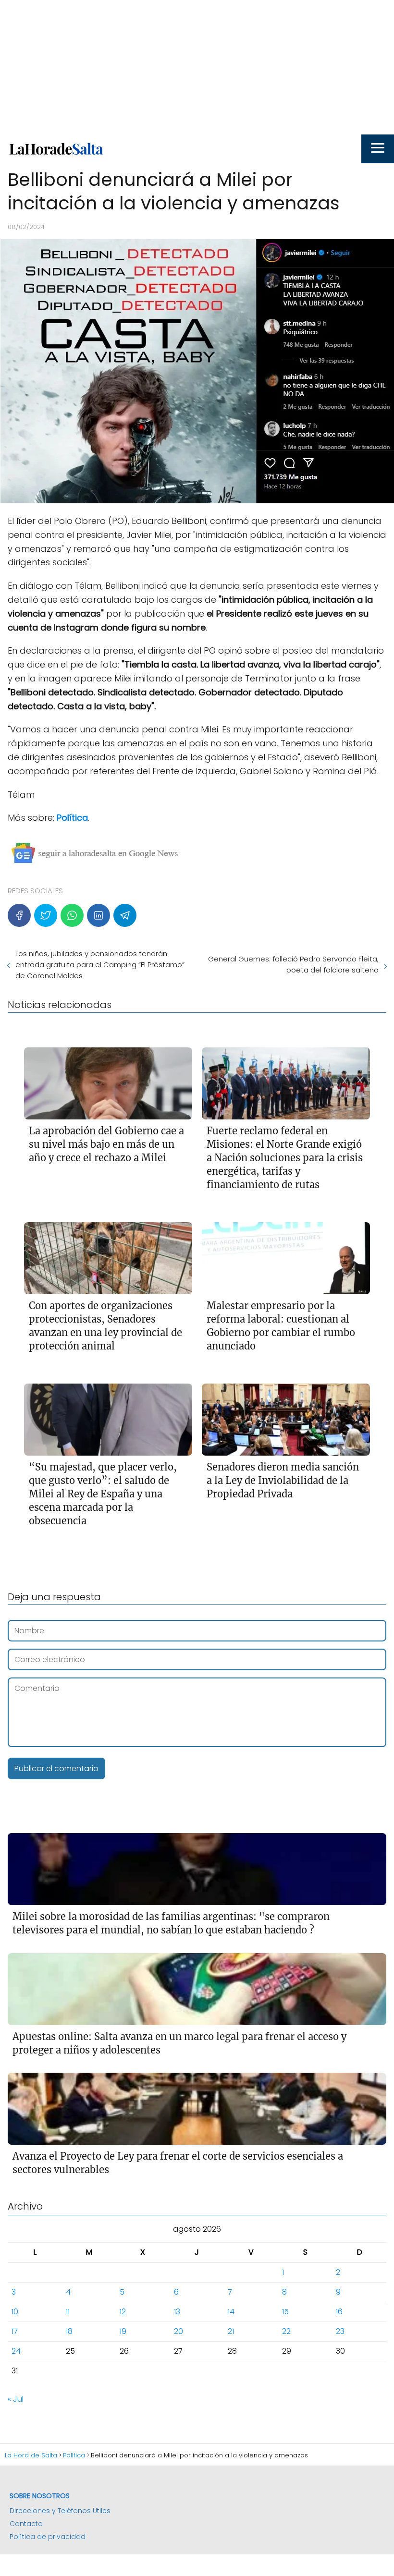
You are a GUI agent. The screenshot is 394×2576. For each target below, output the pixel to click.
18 (69, 2331)
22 (286, 2331)
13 (177, 2312)
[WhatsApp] (72, 915)
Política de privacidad (48, 2537)
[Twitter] (46, 915)
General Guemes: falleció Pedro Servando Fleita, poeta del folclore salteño (293, 964)
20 (179, 2331)
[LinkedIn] (98, 915)
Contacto (26, 2524)
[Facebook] (19, 915)
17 (15, 2331)
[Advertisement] (197, 67)
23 (340, 2331)
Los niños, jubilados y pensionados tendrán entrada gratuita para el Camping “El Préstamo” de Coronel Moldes (100, 965)
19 (123, 2331)
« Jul (16, 2399)
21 (231, 2331)
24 (16, 2351)
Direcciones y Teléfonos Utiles (60, 2511)
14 (231, 2312)
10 (15, 2312)
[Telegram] (125, 915)
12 (123, 2312)
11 (68, 2312)
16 (339, 2312)
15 (285, 2312)
